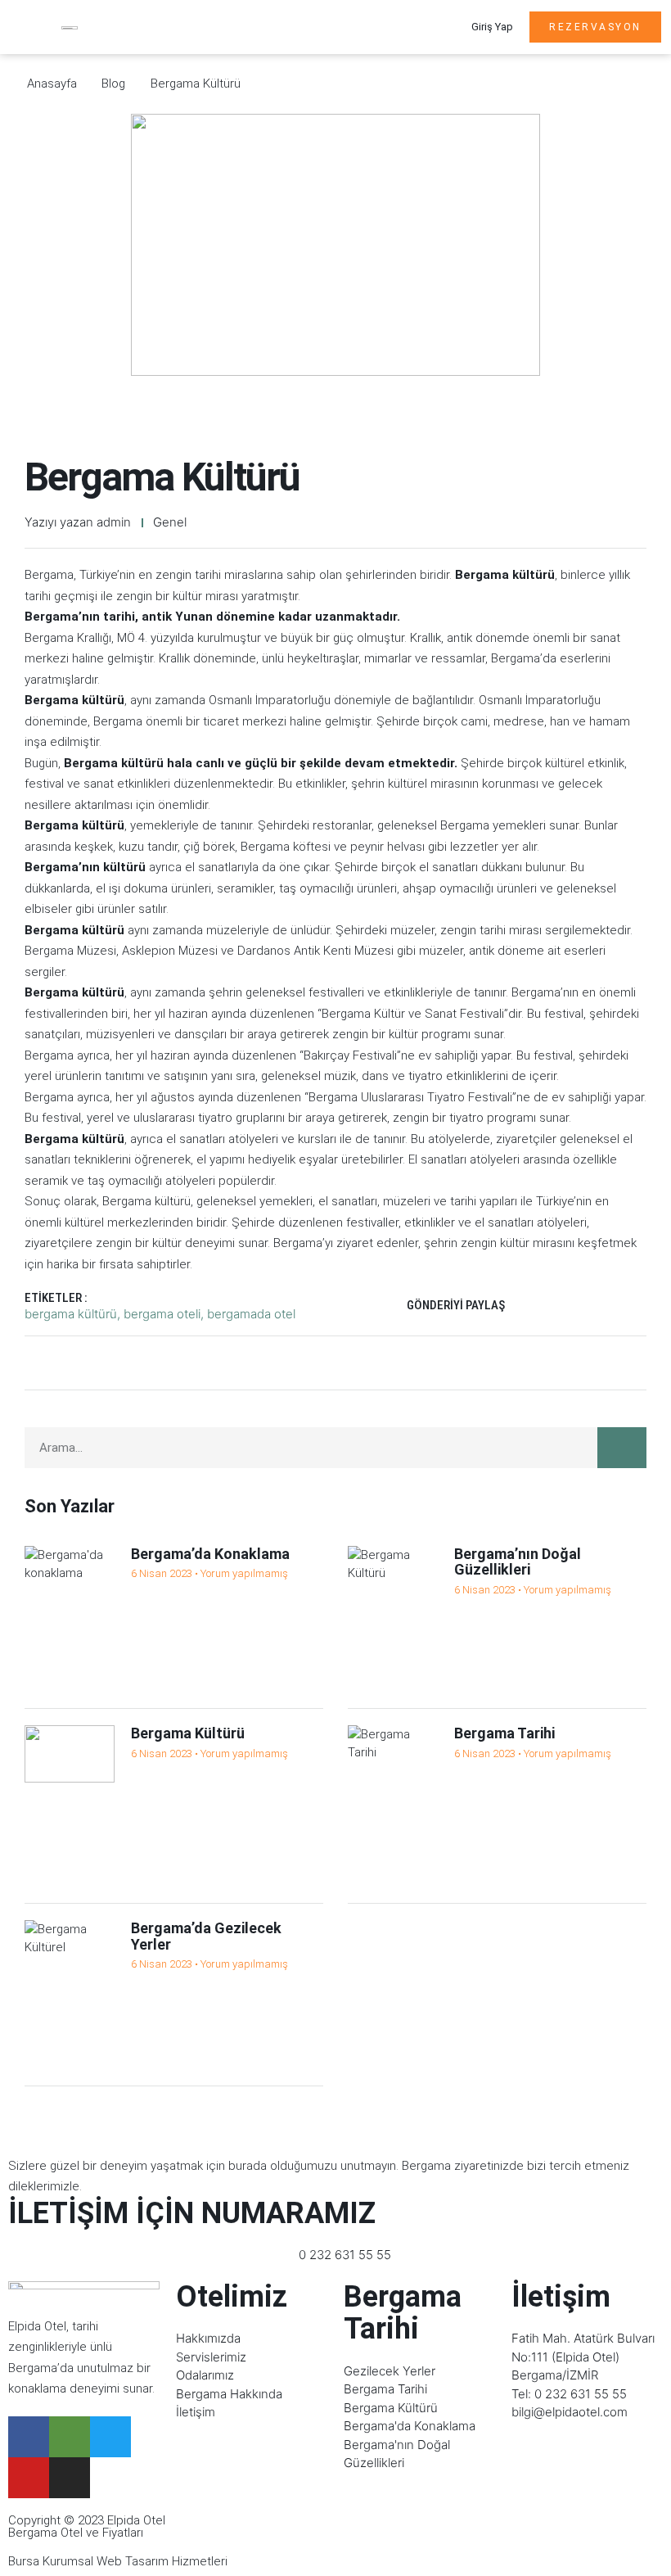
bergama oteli (162, 1314)
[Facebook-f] (29, 2437)
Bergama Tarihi (504, 1733)
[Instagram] (70, 2478)
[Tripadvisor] (70, 2437)
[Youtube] (29, 2478)
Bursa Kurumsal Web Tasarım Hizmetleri (118, 2561)
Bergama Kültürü (188, 1733)
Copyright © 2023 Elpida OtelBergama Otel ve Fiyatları (87, 2526)
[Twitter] (110, 2437)
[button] (430, 27)
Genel (170, 522)
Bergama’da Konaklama (210, 1554)
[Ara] (622, 1448)
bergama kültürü (71, 1314)
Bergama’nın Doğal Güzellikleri (518, 1562)
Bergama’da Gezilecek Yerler (206, 1936)
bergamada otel (251, 1314)
